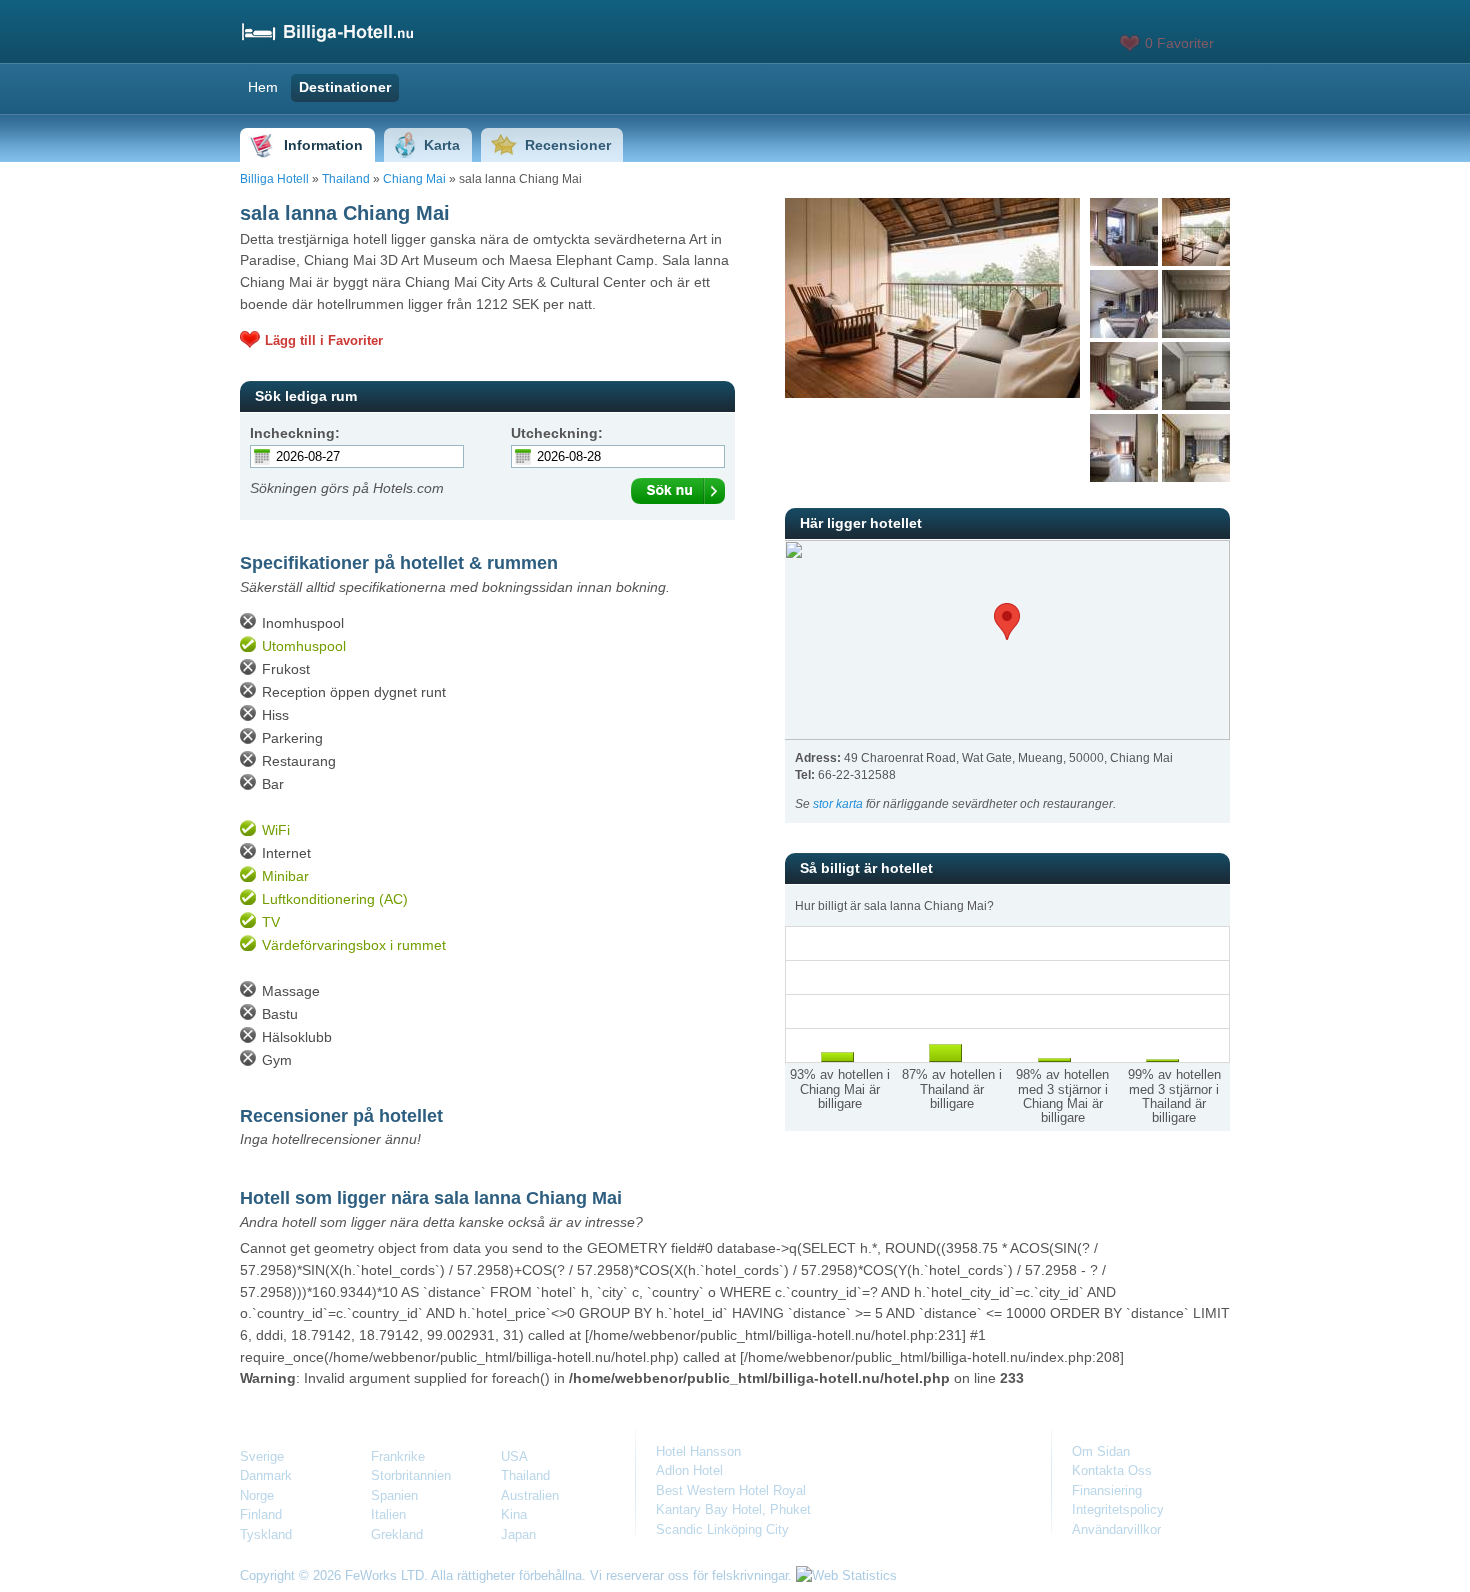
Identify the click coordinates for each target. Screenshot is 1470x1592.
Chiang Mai (414, 179)
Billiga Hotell (274, 179)
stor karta (838, 804)
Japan (518, 1534)
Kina (514, 1514)
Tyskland (266, 1534)
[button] (1007, 621)
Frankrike (398, 1456)
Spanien (394, 1495)
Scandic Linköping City (722, 1529)
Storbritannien (411, 1475)
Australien (530, 1495)
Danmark (266, 1475)
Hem (263, 87)
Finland (261, 1514)
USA (514, 1456)
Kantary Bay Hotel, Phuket (733, 1509)
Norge (257, 1495)
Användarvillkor (1116, 1529)
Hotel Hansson (698, 1451)
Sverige (262, 1456)
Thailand (346, 179)
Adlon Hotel (689, 1470)
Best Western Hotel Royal (731, 1490)
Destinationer (345, 87)
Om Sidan (1101, 1451)
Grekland (397, 1534)
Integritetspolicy (1118, 1509)
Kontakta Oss (1112, 1470)
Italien (388, 1514)
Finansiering (1107, 1490)
